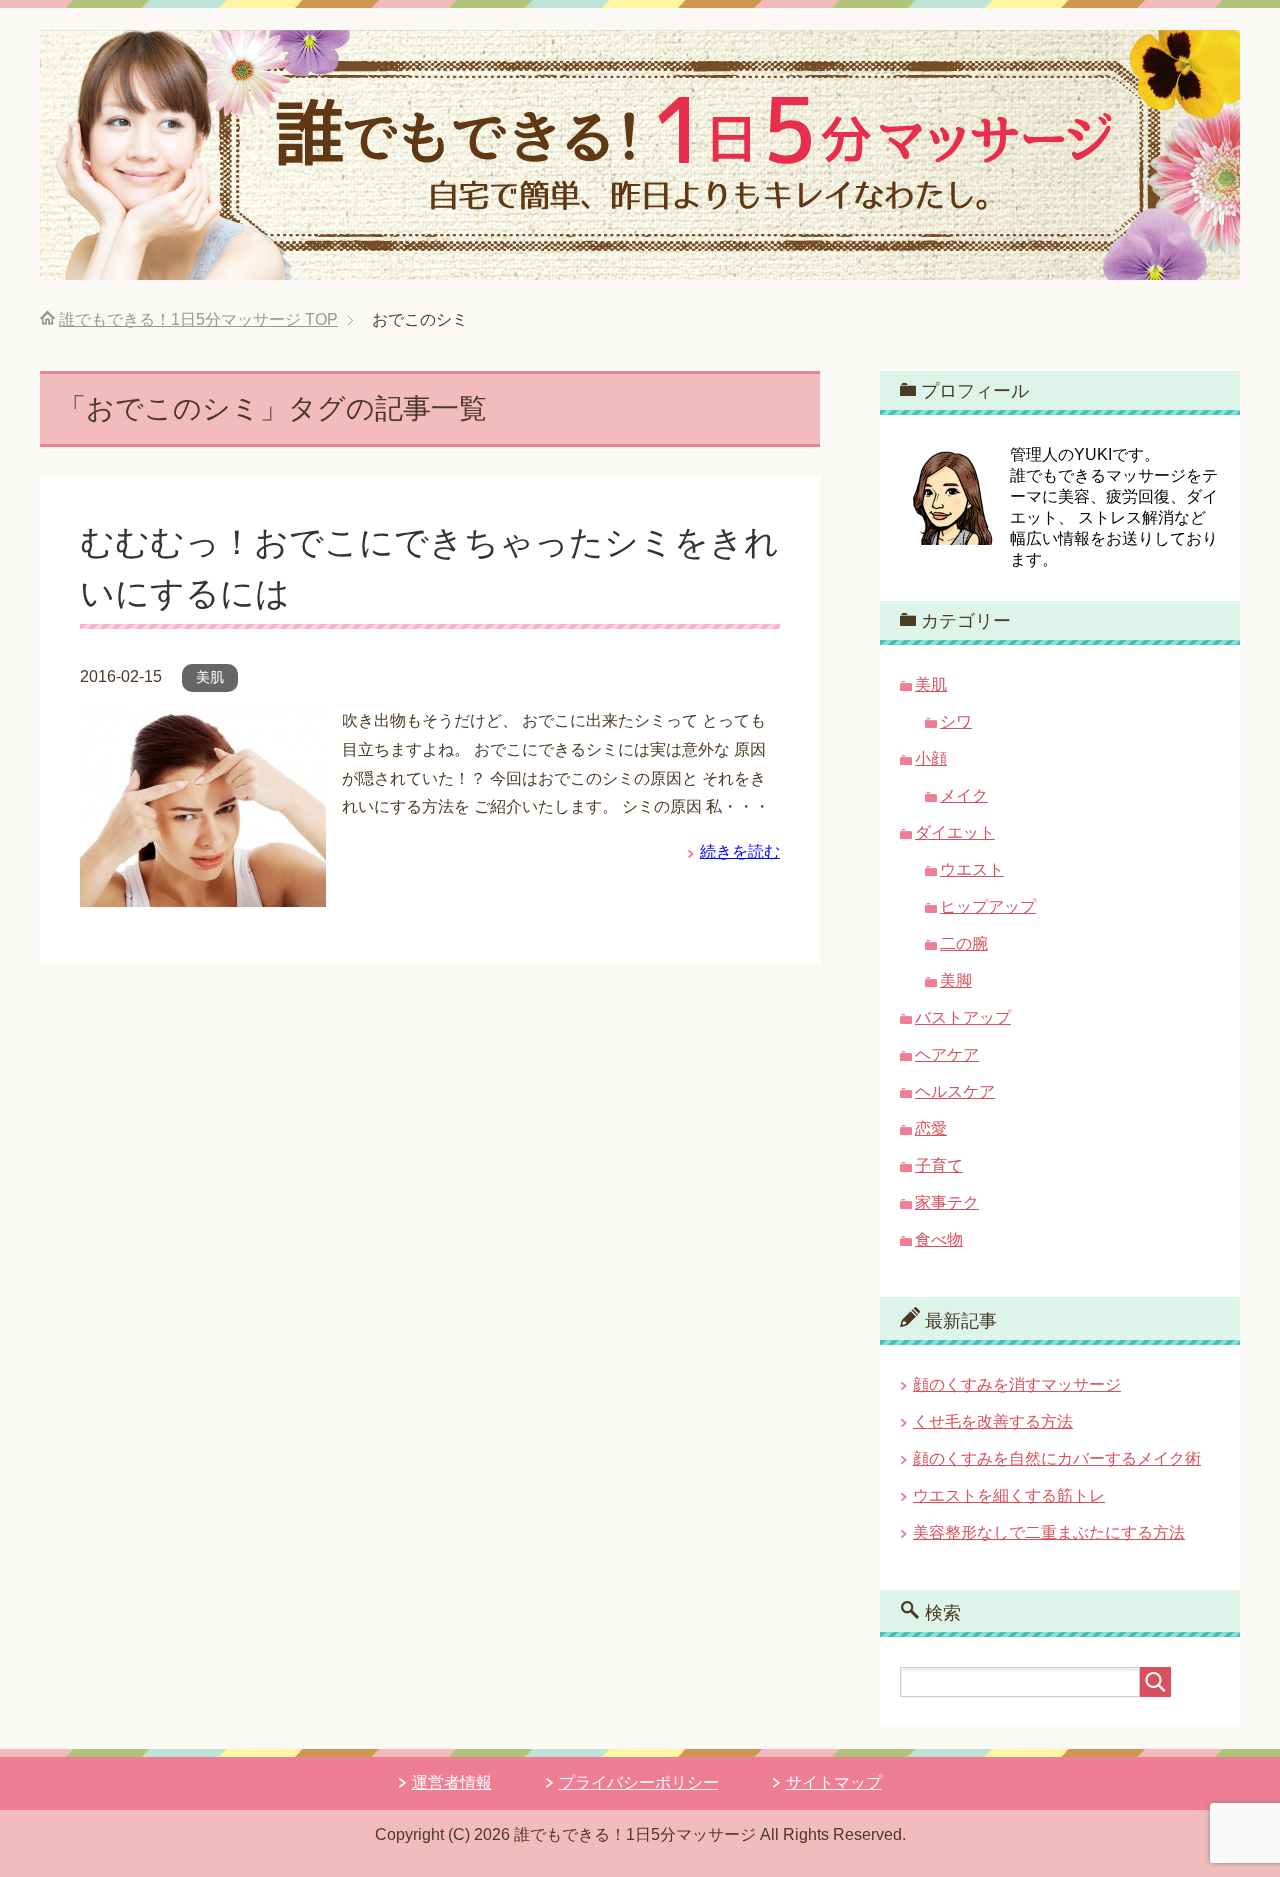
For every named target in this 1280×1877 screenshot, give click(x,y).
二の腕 (964, 943)
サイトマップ (834, 1782)
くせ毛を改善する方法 (993, 1421)
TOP (198, 319)
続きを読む (740, 851)
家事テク (947, 1202)
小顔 (931, 758)
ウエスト (972, 869)
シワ (956, 721)
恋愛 (931, 1128)
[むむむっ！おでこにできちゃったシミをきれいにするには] (203, 891)
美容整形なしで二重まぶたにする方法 (1049, 1532)
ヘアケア (947, 1054)
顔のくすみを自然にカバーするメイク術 (1057, 1458)
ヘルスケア (955, 1091)
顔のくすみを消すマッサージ (1017, 1384)
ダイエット (955, 832)
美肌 (210, 677)
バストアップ (963, 1017)
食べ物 (939, 1239)
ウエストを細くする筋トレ (1009, 1495)
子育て (939, 1165)
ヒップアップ (988, 906)
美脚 (956, 980)
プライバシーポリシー (639, 1782)
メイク (964, 795)
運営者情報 (452, 1782)
